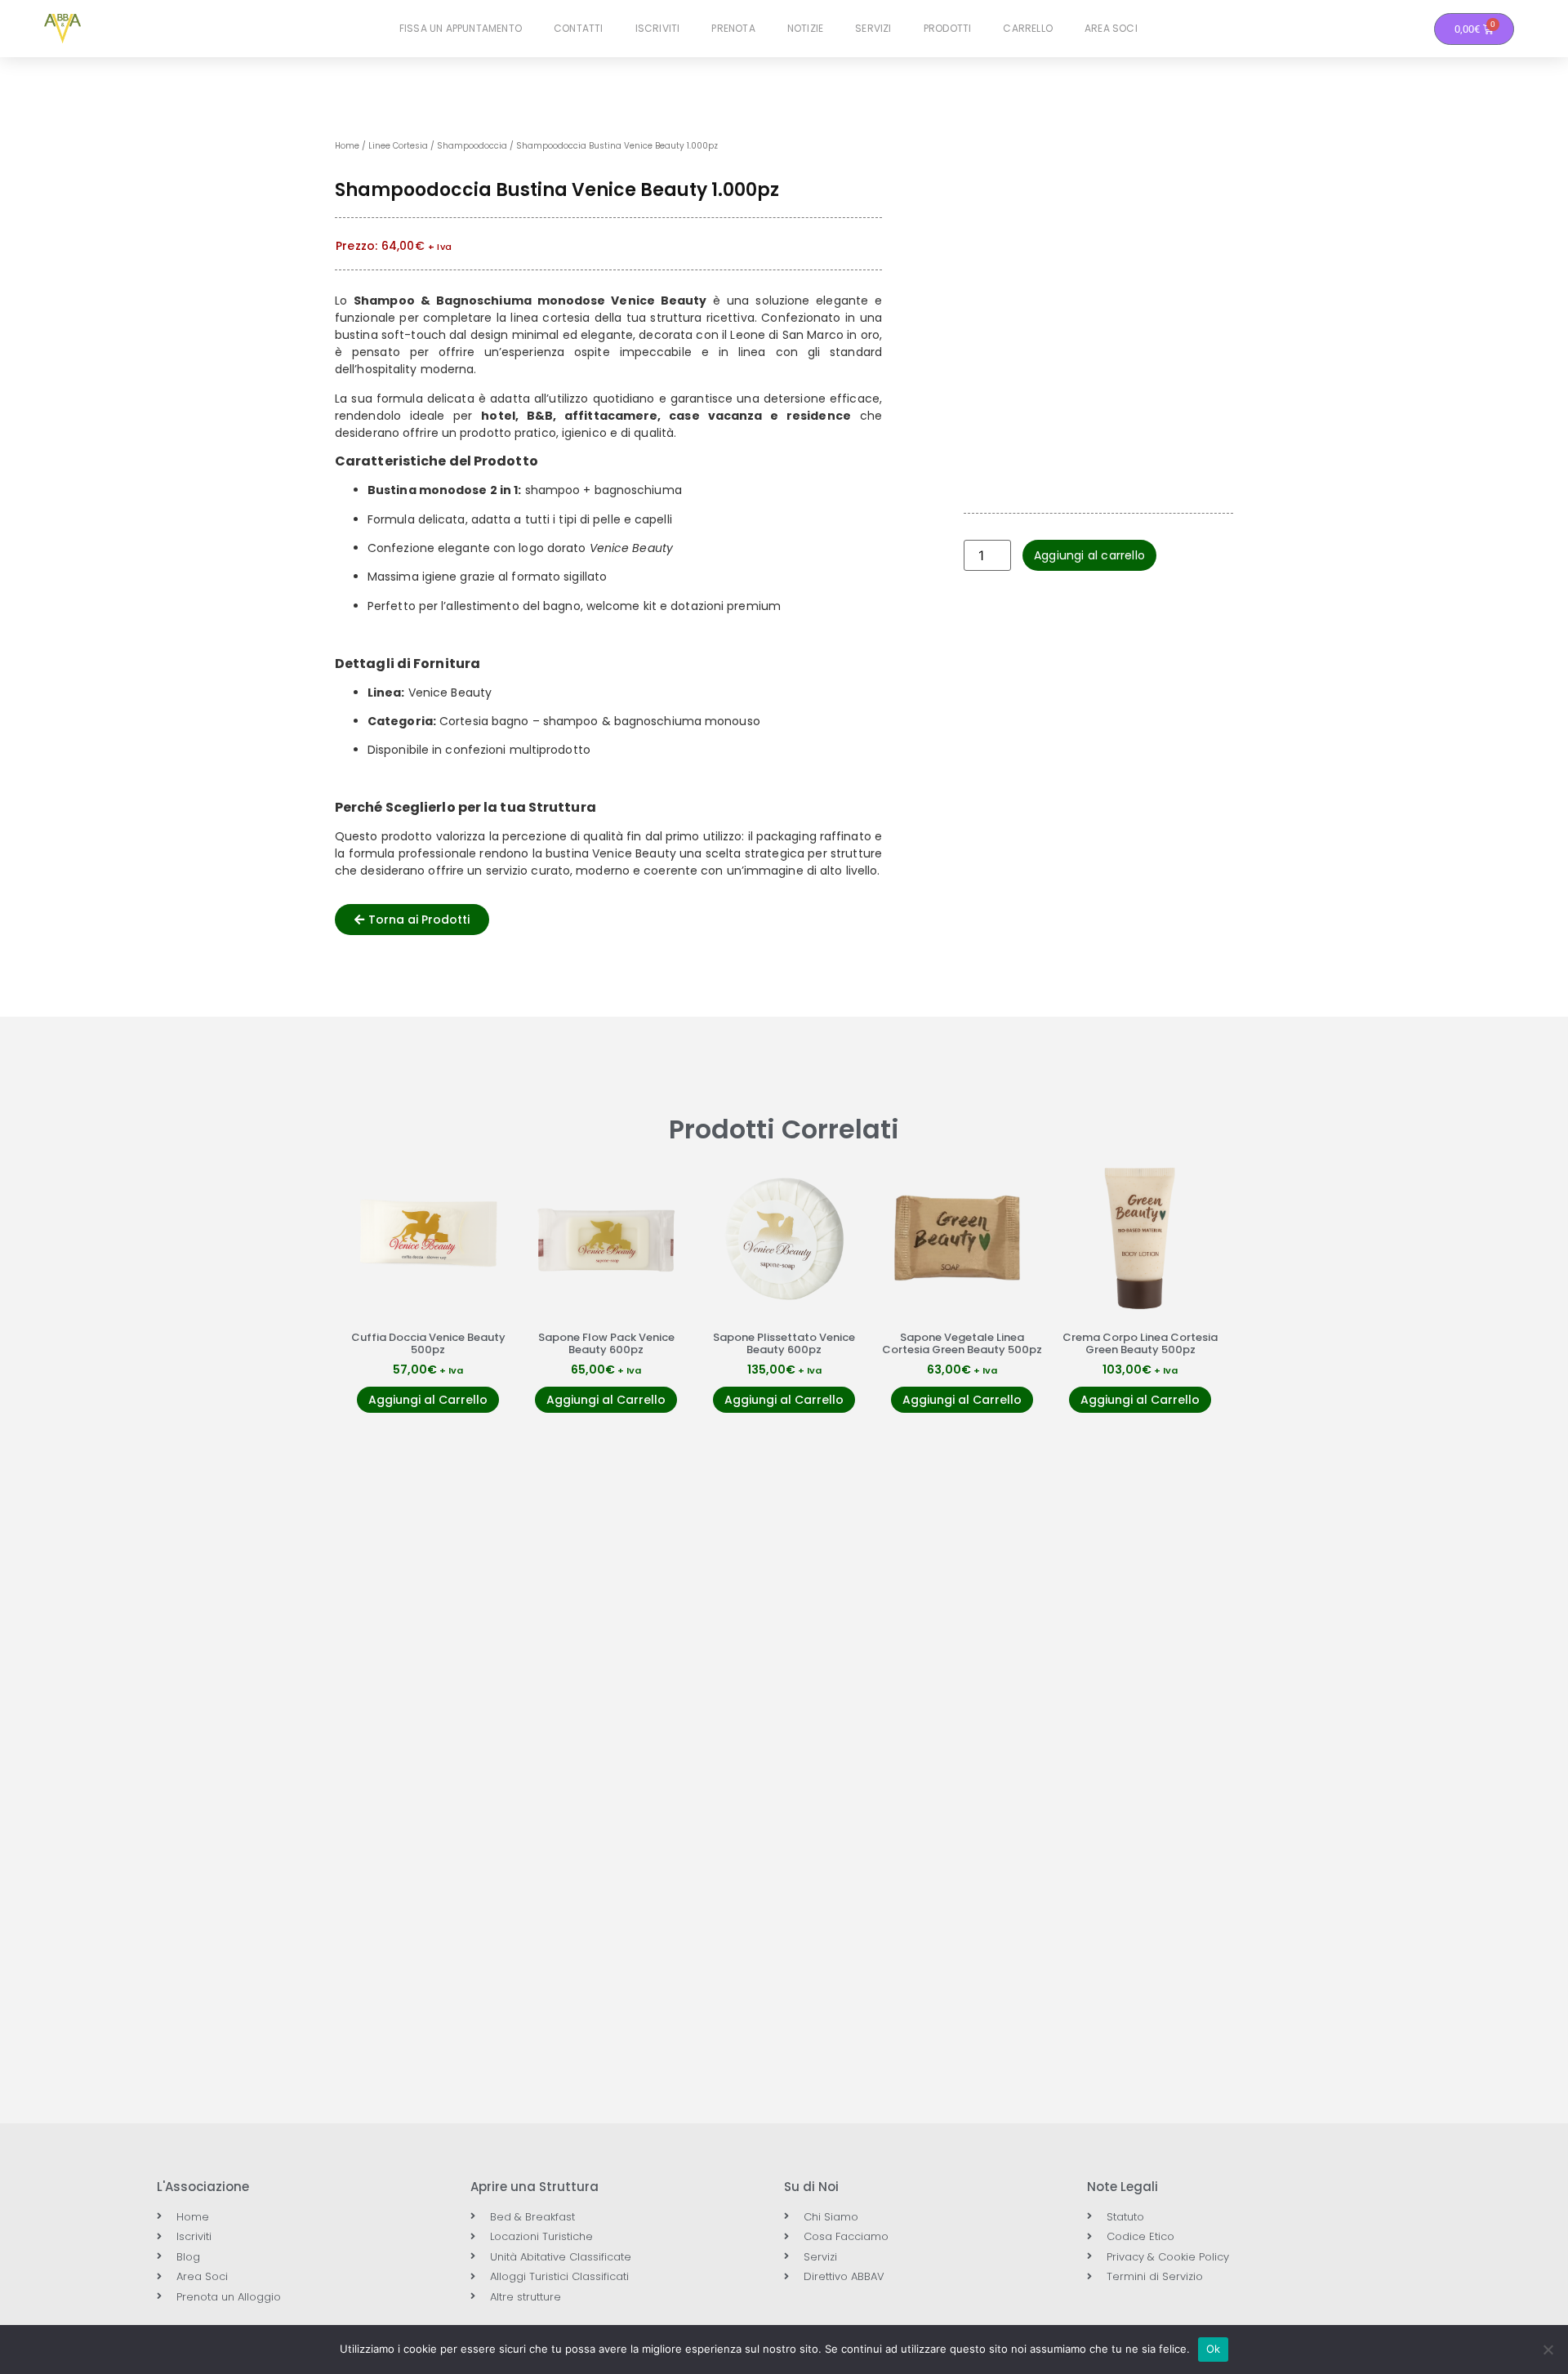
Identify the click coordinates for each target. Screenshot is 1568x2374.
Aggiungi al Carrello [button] (428, 1400)
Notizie (805, 28)
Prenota (733, 28)
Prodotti (948, 28)
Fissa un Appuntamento (461, 28)
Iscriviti (658, 28)
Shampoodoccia (472, 146)
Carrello (1028, 28)
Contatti (579, 28)
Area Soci (1111, 28)
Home (347, 146)
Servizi (873, 28)
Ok (1214, 2349)
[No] (1548, 2350)
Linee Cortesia (398, 146)
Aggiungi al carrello (1089, 555)
